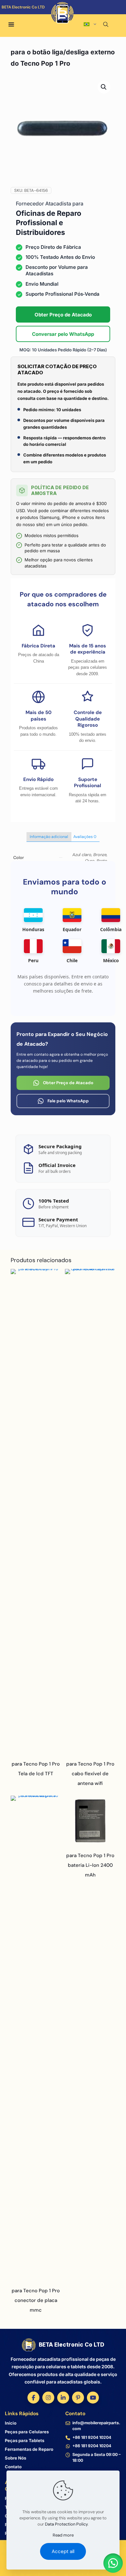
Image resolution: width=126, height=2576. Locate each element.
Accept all (63, 2551)
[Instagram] (48, 2398)
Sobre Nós (16, 2458)
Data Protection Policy (66, 2524)
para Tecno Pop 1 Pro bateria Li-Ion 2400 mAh (90, 1865)
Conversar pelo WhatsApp (63, 334)
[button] (104, 87)
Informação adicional (49, 837)
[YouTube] (93, 2398)
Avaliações (85, 837)
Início (11, 2423)
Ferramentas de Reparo (29, 2449)
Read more (63, 2535)
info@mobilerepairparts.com (96, 2426)
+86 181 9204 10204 (92, 2437)
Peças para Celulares (27, 2432)
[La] (97, 16)
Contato (13, 2467)
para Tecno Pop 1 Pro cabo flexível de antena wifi (90, 1774)
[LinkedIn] (63, 2398)
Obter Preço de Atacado (63, 315)
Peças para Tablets (25, 2440)
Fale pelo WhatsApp (68, 1101)
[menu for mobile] (11, 25)
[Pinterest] (78, 2398)
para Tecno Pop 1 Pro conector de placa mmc (36, 2300)
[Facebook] (33, 2398)
